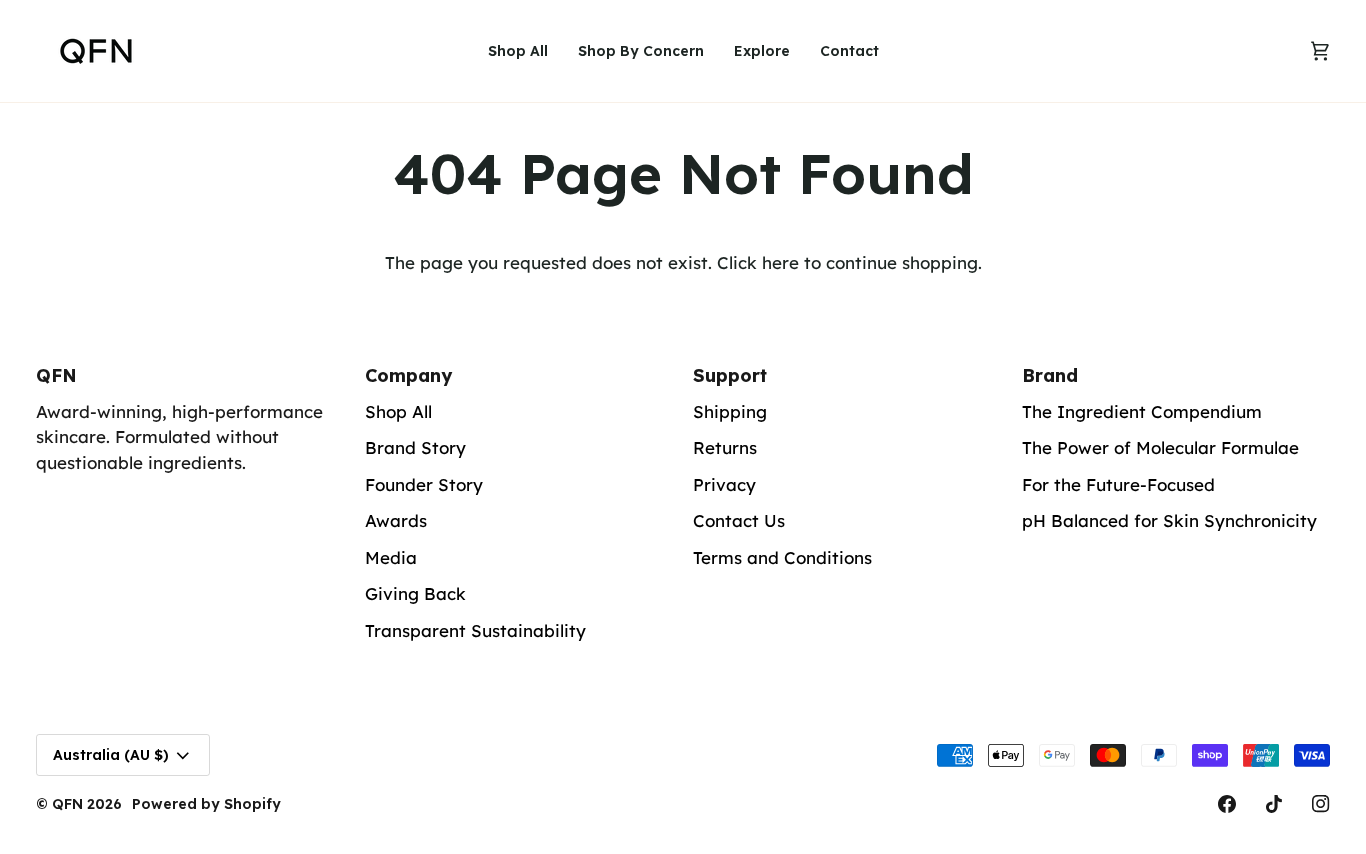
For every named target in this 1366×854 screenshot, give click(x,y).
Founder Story (424, 484)
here (780, 262)
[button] (641, 51)
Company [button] (408, 375)
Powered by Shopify (206, 804)
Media (391, 557)
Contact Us (739, 520)
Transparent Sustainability (475, 630)
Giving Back (415, 593)
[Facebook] (1227, 804)
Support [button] (730, 375)
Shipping (730, 411)
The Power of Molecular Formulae (1160, 447)
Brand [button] (1050, 375)
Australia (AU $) (111, 755)
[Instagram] (1321, 804)
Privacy (724, 484)
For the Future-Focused (1118, 484)
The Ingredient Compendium (1142, 411)
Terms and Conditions (782, 557)
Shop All (398, 411)
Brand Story (415, 447)
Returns (725, 447)
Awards (396, 520)
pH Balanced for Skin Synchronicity (1169, 520)
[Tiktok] (1274, 804)
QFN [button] (56, 375)
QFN (67, 804)
